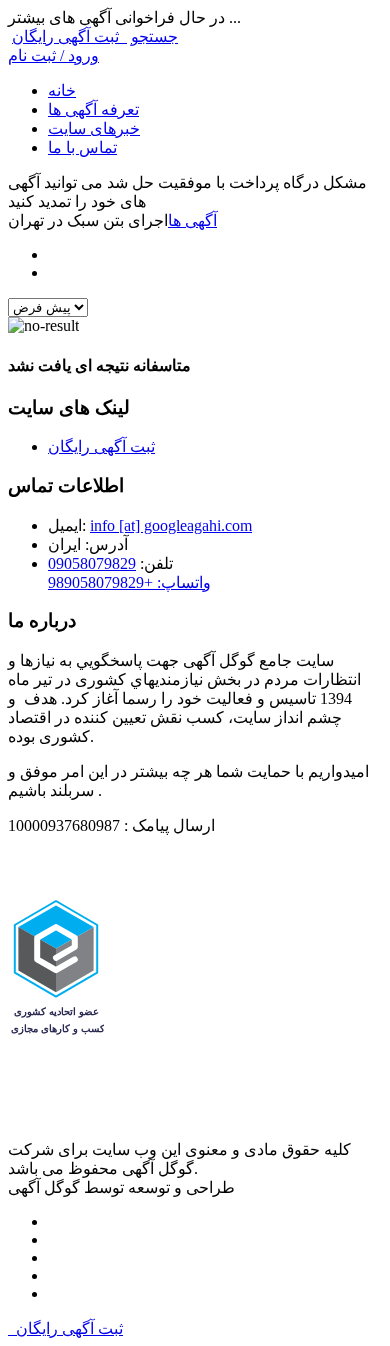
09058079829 (92, 563)
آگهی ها (192, 220)
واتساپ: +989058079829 (129, 582)
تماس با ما (82, 147)
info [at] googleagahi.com (171, 525)
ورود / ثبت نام (53, 55)
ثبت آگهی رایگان (69, 36)
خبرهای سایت (94, 128)
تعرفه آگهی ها (93, 109)
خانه (62, 90)
